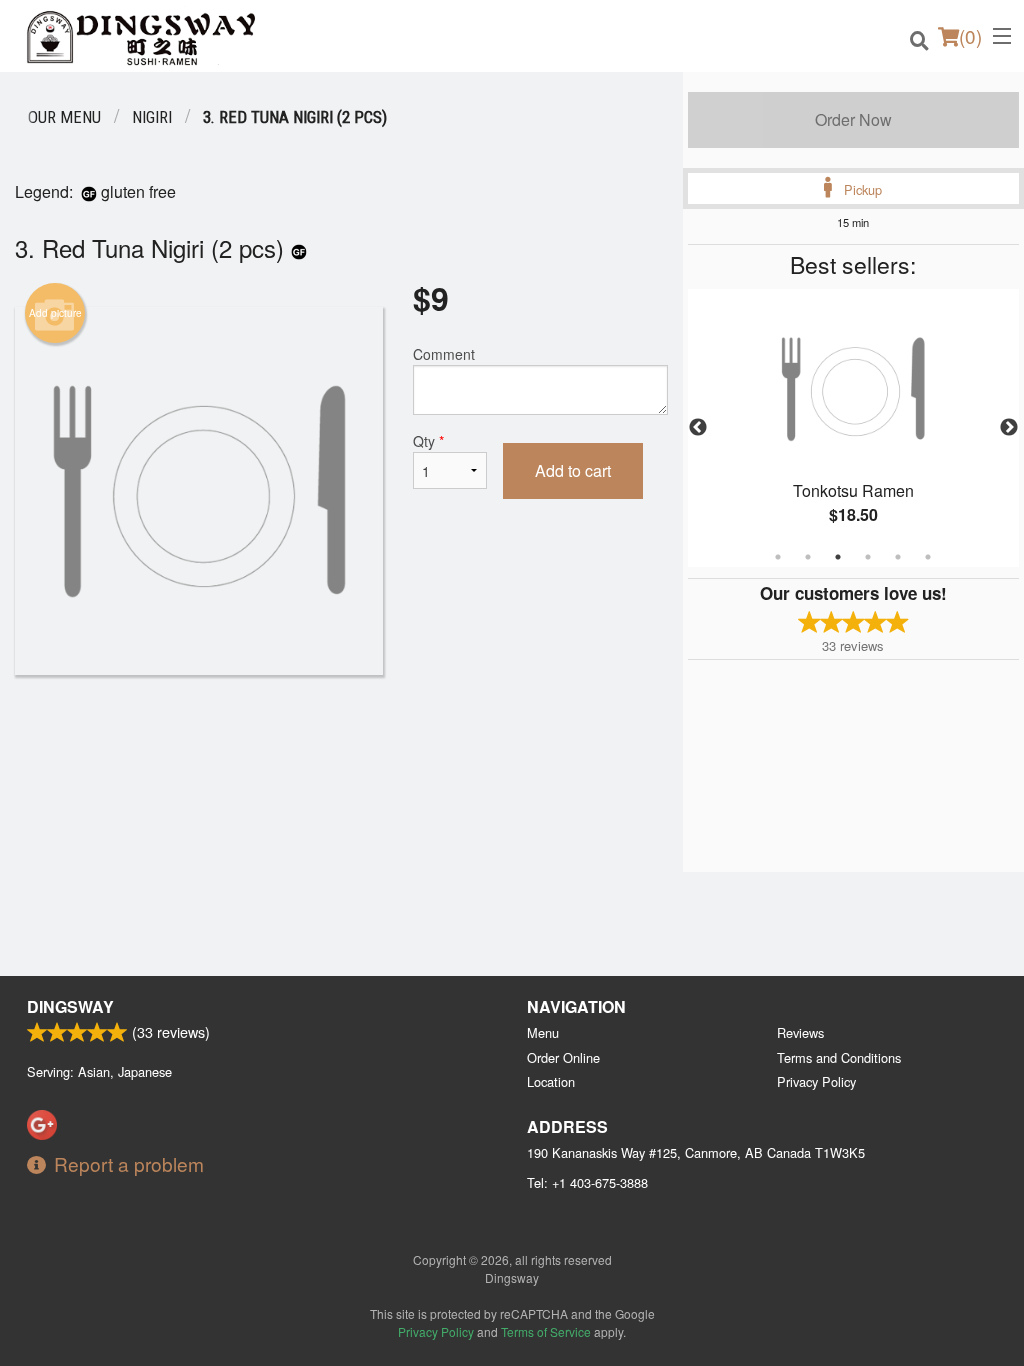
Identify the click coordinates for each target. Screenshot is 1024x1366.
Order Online (563, 1057)
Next (1009, 428)
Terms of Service (546, 1331)
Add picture (55, 313)
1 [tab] (778, 557)
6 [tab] (928, 557)
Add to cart (573, 470)
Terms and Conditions (839, 1057)
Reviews (800, 1032)
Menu (543, 1032)
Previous (698, 428)
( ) (970, 35)
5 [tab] (898, 557)
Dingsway (70, 1006)
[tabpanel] (853, 428)
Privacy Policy (816, 1081)
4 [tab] (868, 557)
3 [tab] (838, 557)
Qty (428, 441)
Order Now (853, 119)
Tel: (587, 1182)
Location (551, 1081)
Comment (444, 354)
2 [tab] (808, 557)
